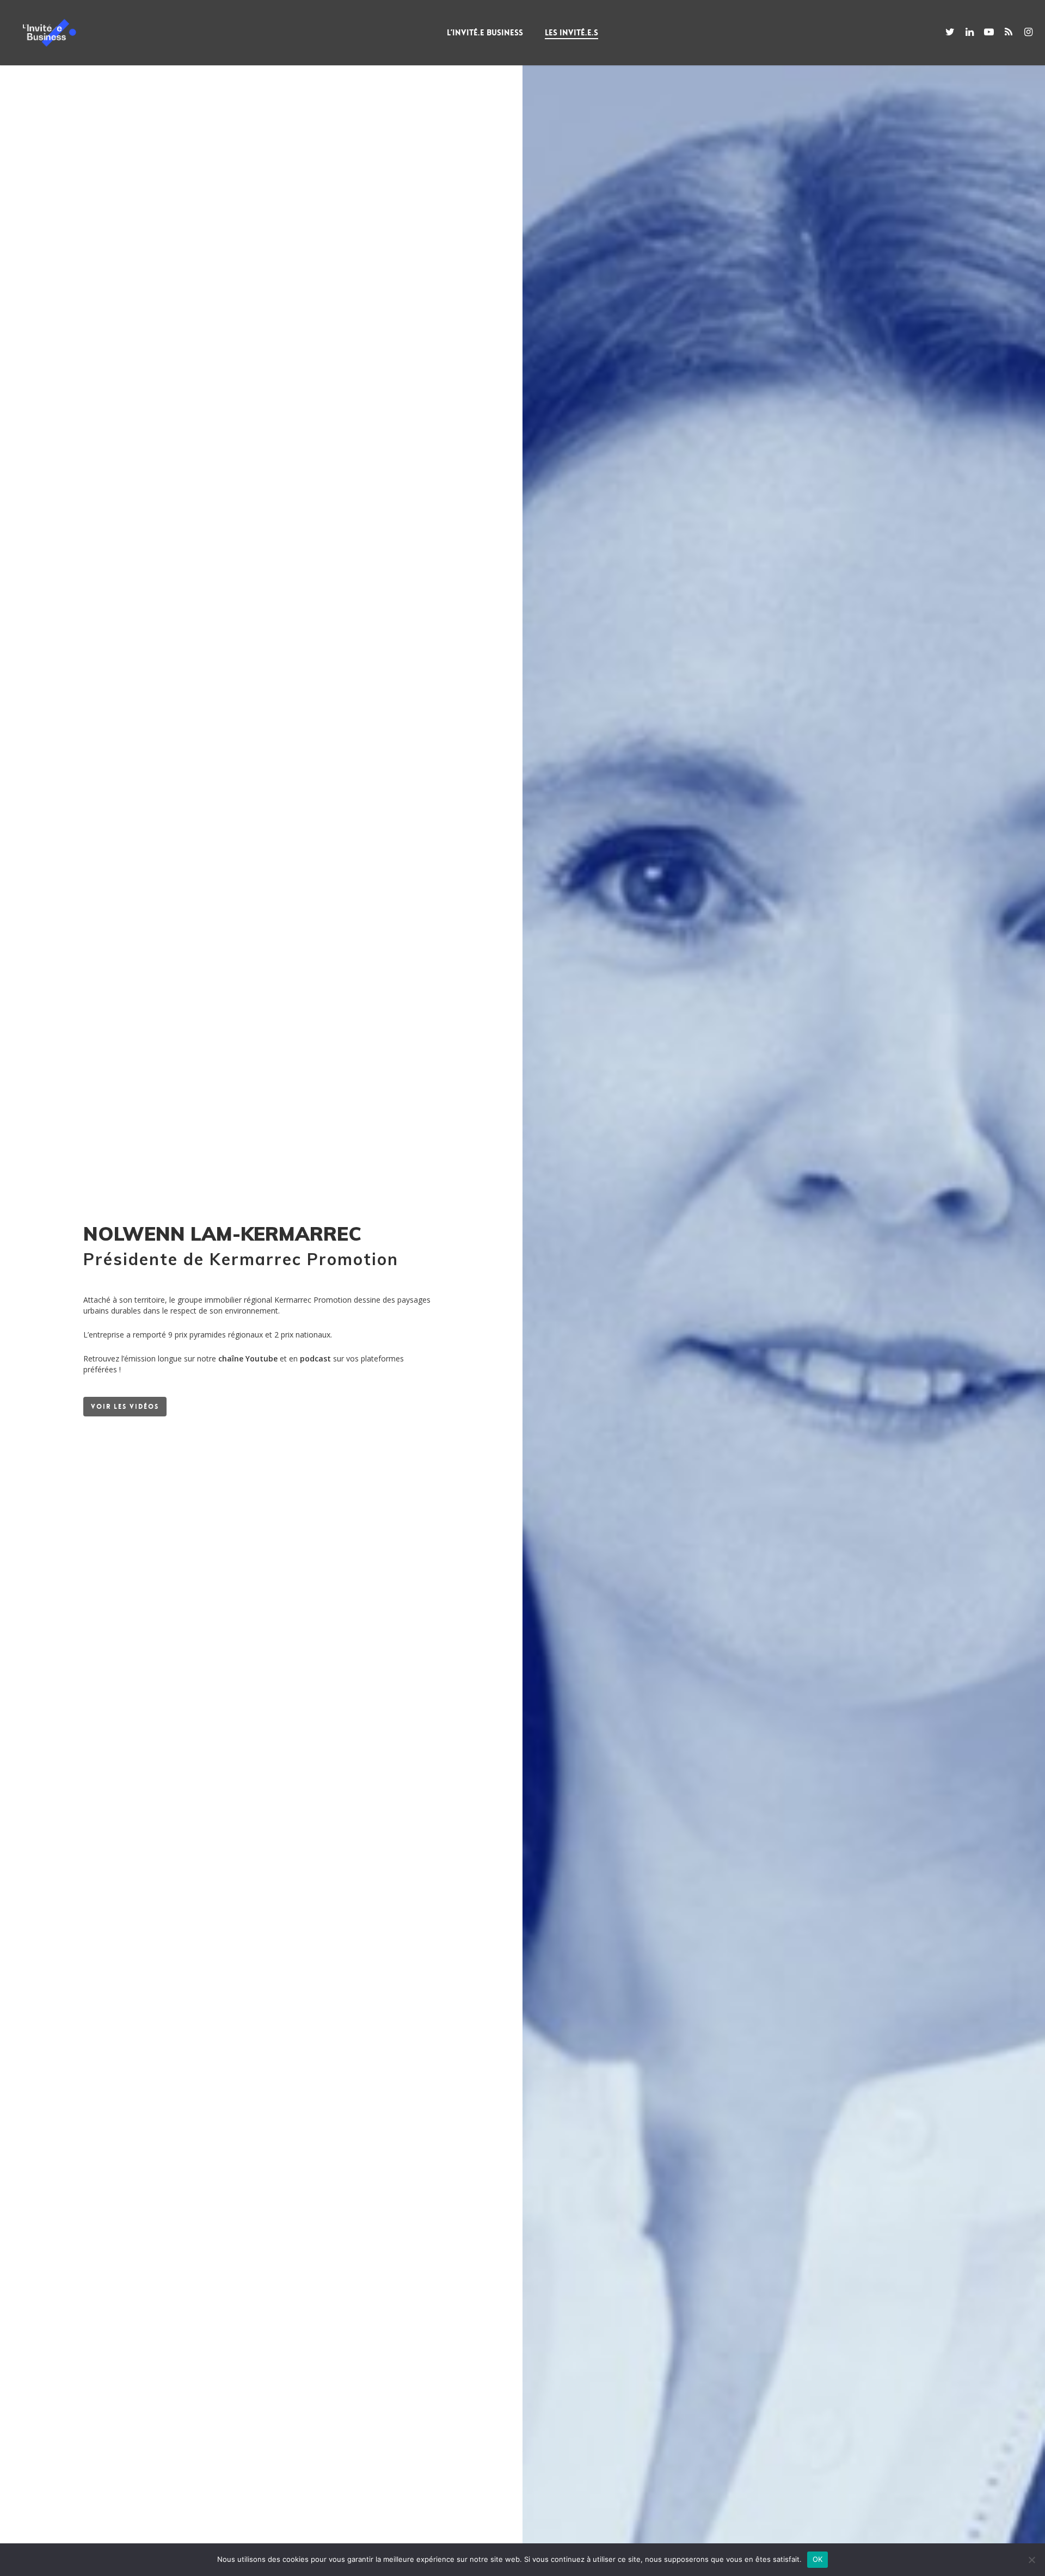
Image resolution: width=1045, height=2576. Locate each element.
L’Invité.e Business (485, 33)
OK (818, 2559)
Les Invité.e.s (571, 33)
